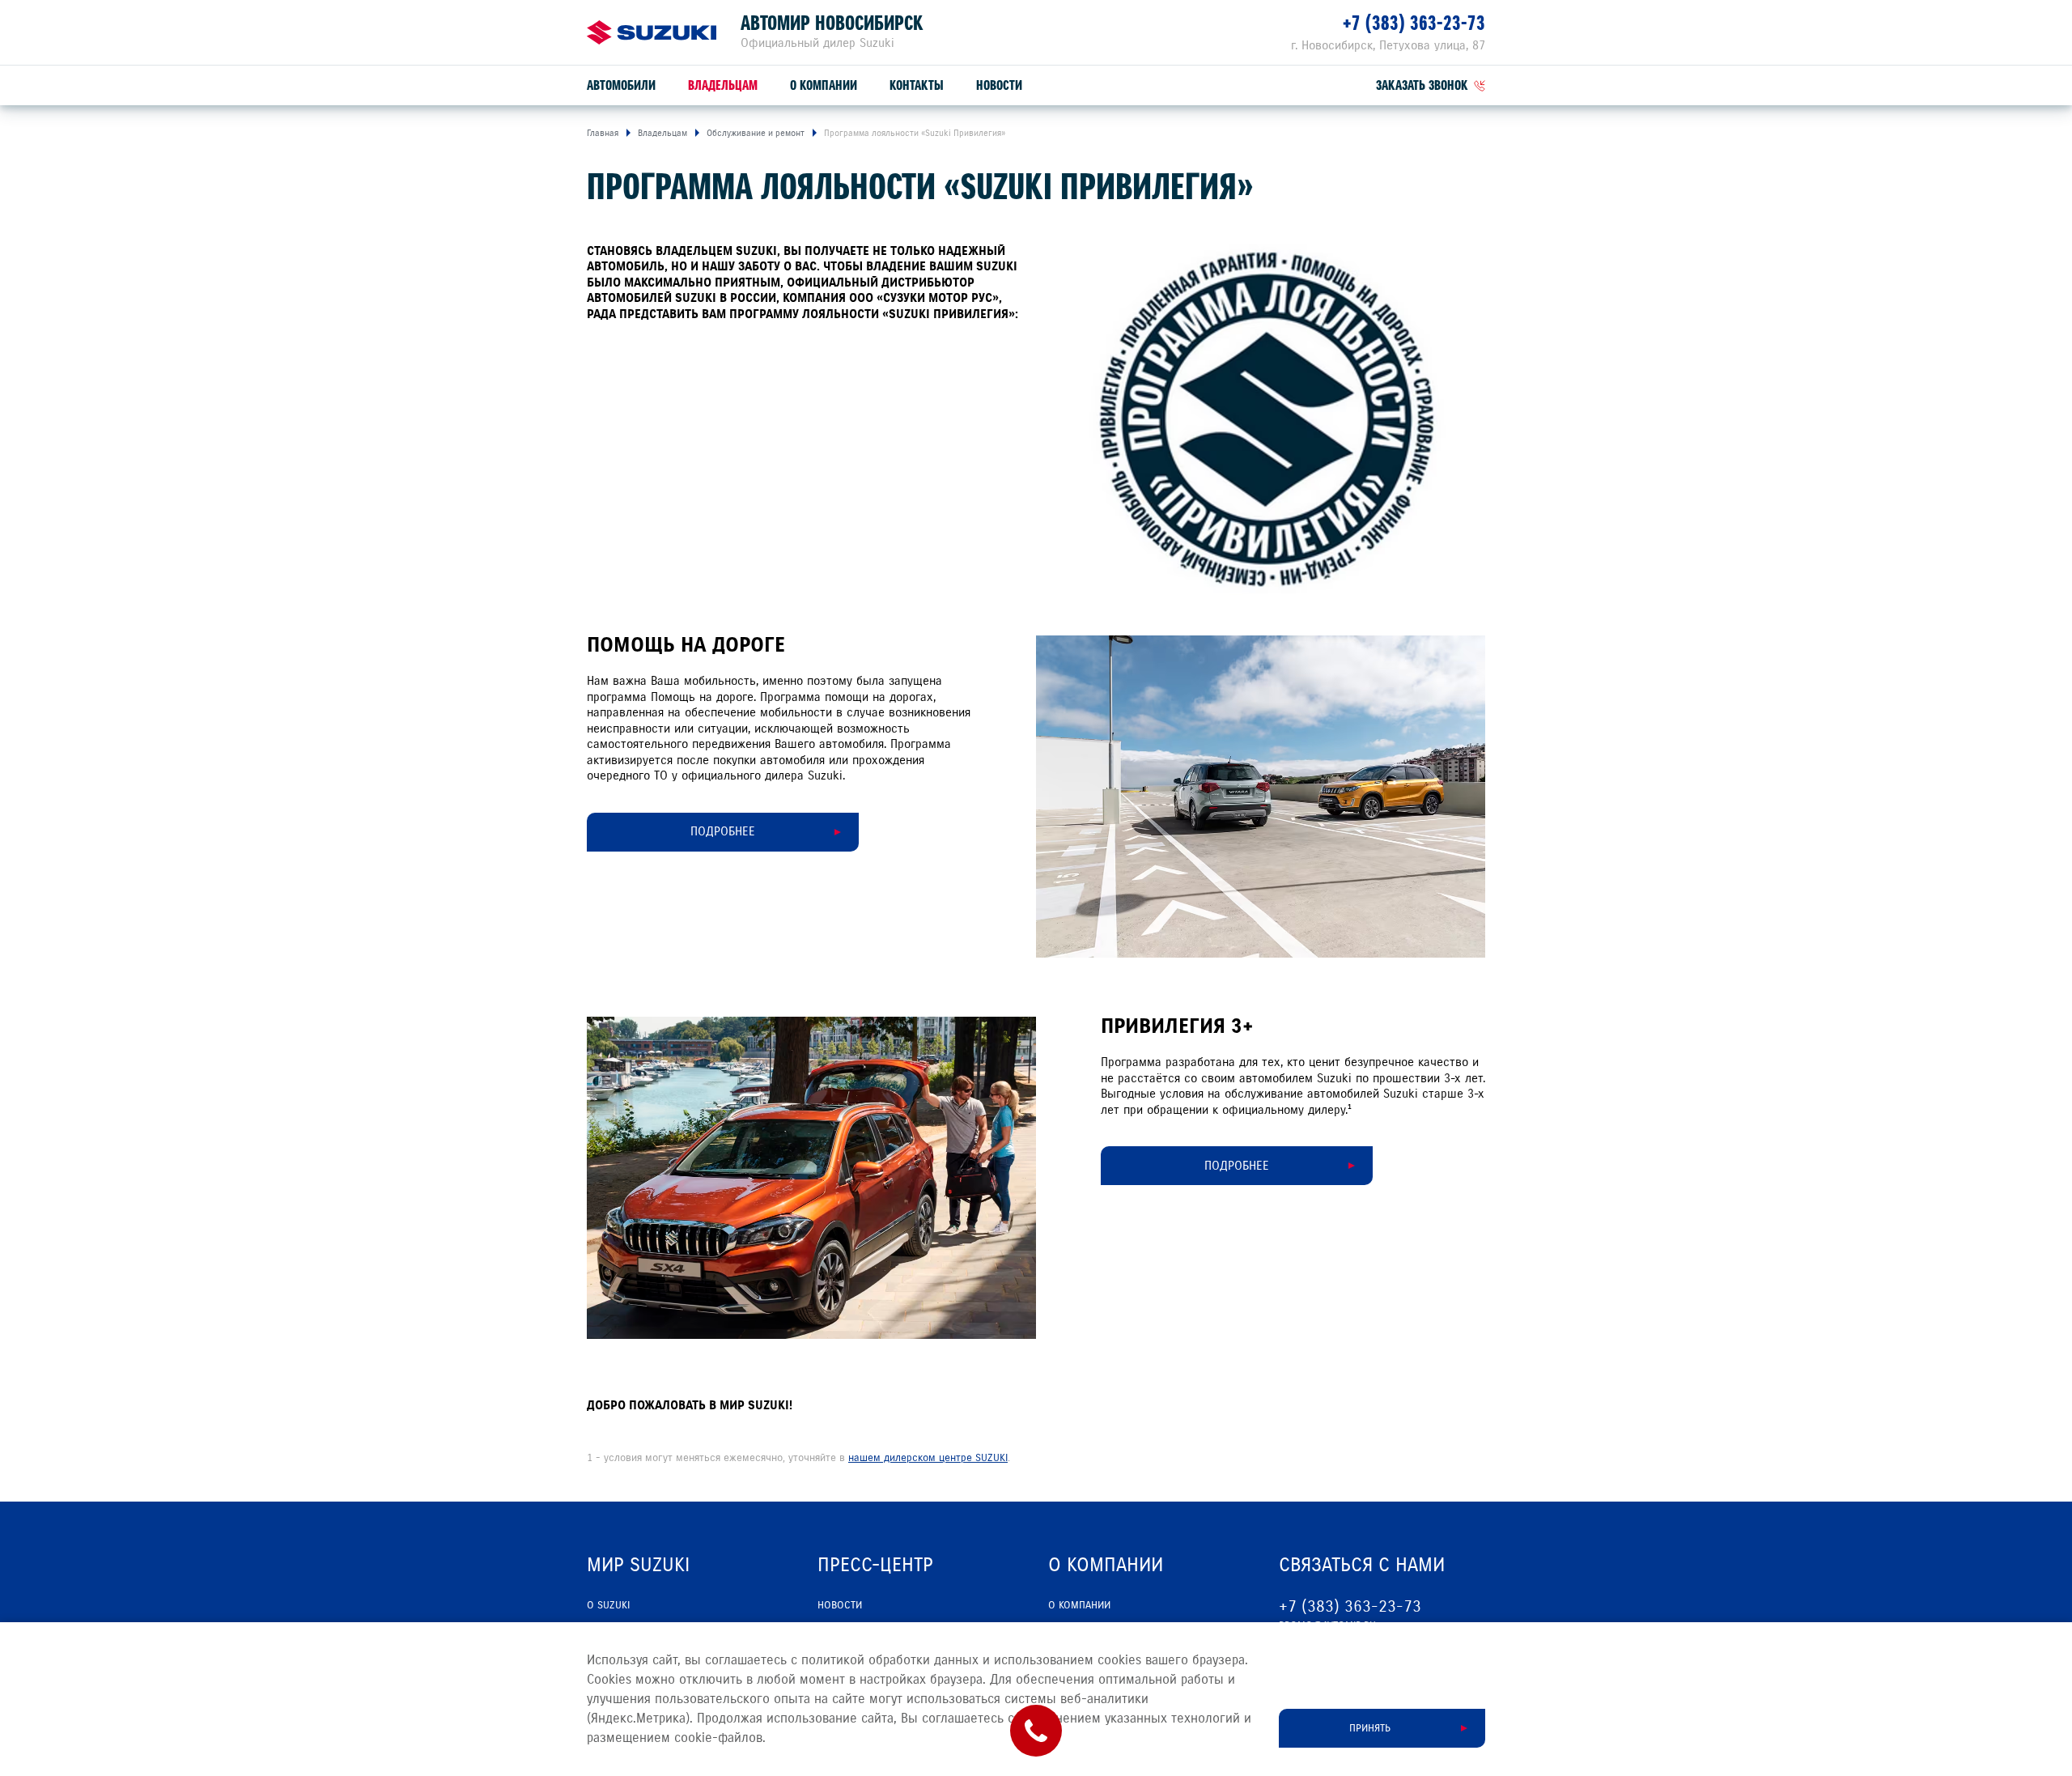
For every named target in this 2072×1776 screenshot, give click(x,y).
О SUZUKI (608, 1605)
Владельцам (723, 85)
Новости (999, 85)
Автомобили (621, 85)
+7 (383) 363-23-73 (1414, 23)
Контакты (917, 85)
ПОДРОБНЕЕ (723, 831)
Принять (1370, 1728)
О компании (824, 85)
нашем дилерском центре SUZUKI (928, 1458)
